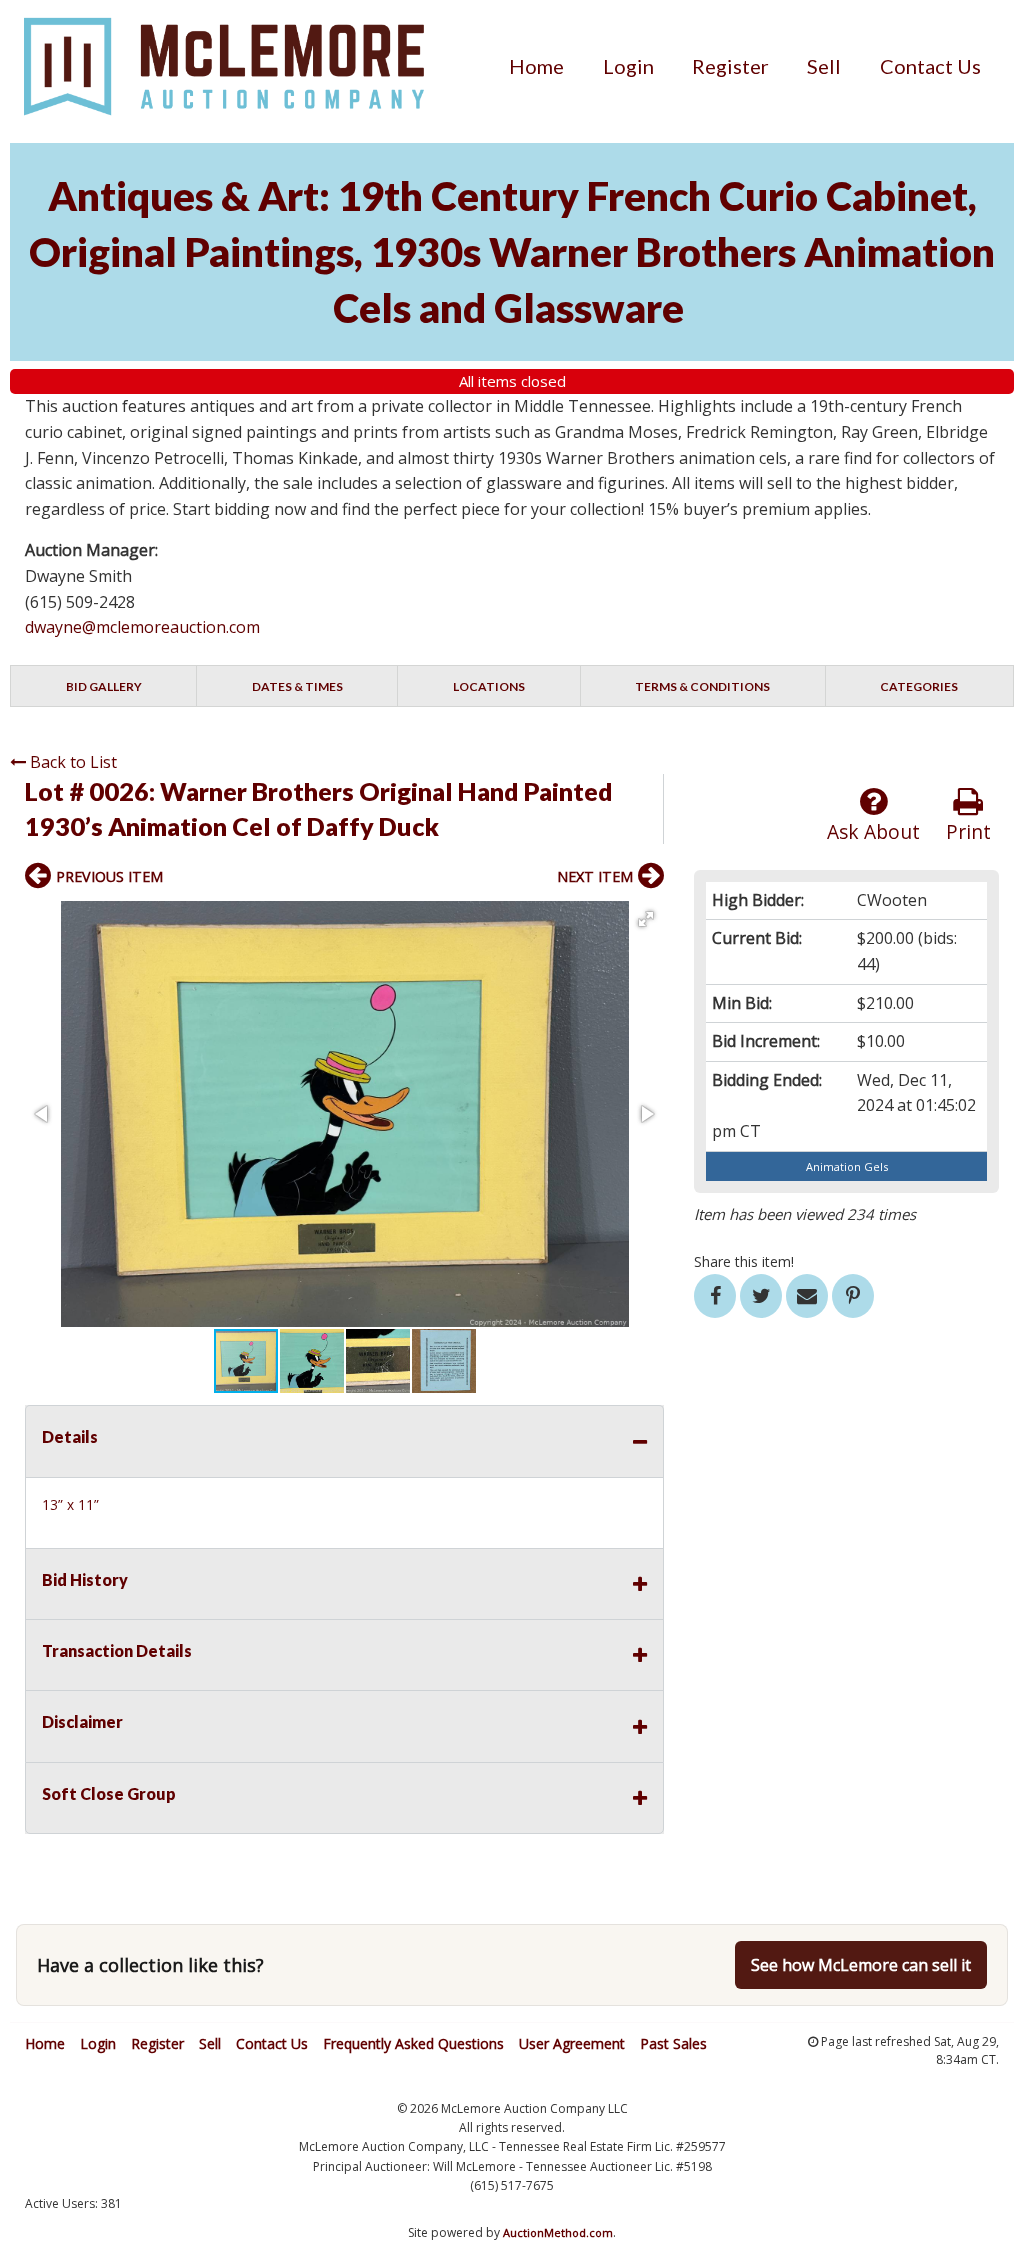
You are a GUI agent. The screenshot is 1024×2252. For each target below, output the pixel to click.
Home (536, 66)
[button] (646, 919)
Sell (824, 66)
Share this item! (744, 1261)
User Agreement (572, 2043)
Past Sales (673, 2043)
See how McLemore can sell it (861, 1965)
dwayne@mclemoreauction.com (142, 627)
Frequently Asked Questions (413, 2043)
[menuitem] (536, 66)
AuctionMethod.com (558, 2232)
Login (628, 66)
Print (968, 831)
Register (730, 66)
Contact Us (930, 66)
